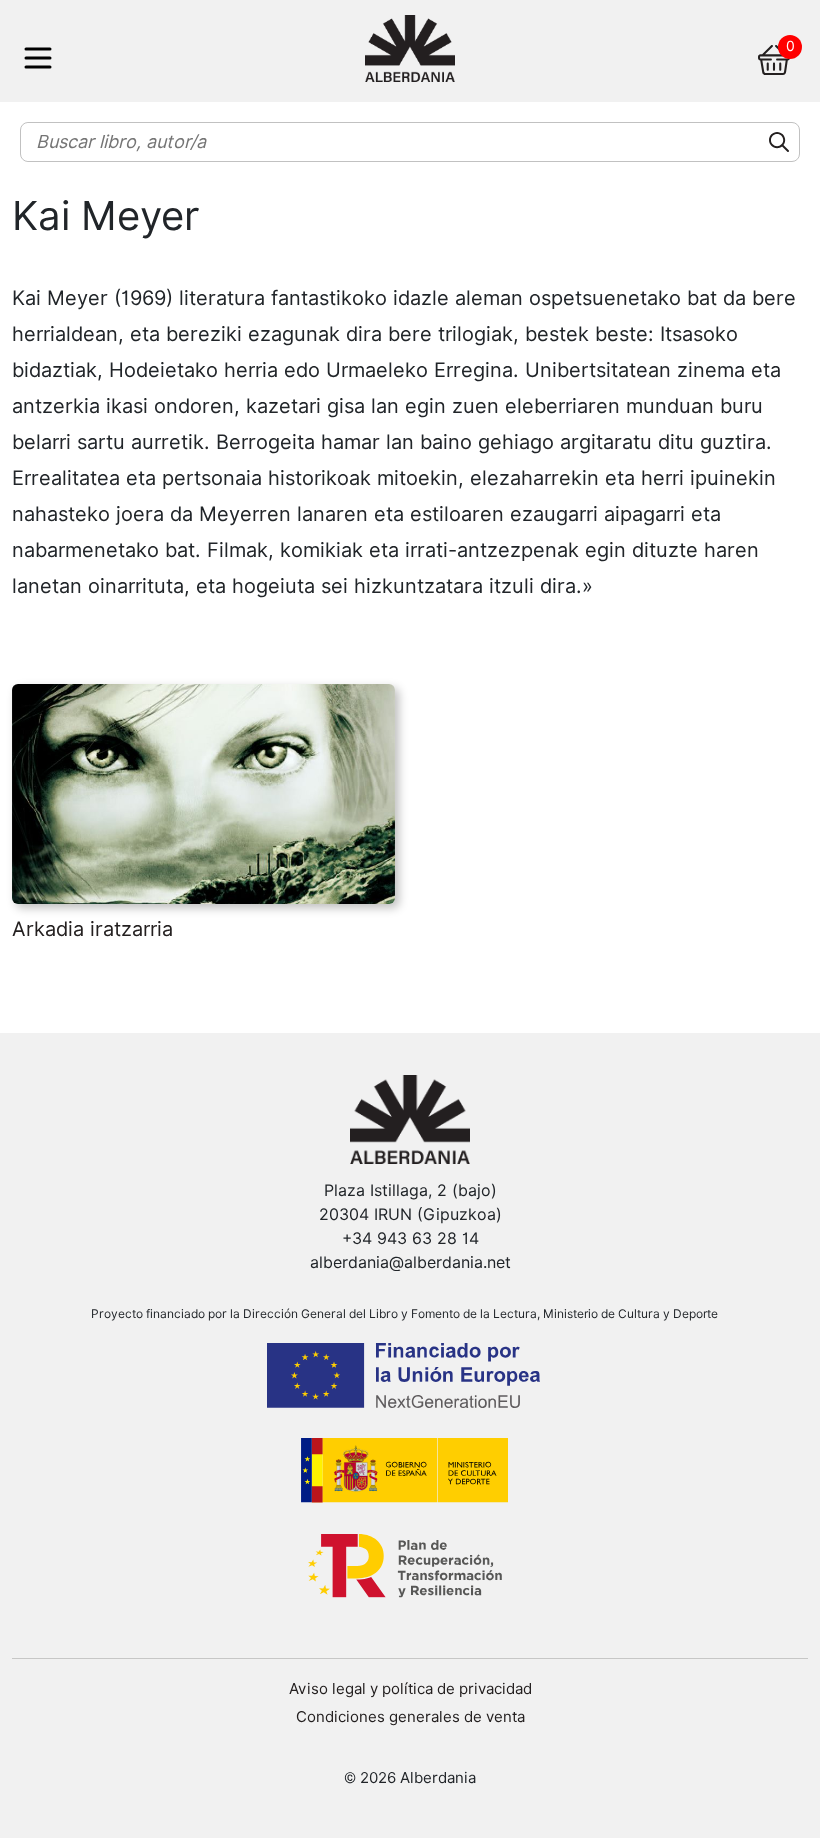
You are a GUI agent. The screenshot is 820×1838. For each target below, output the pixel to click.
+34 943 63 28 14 (410, 1238)
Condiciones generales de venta (410, 1717)
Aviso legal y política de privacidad (410, 1689)
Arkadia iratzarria (92, 929)
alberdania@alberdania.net (410, 1262)
